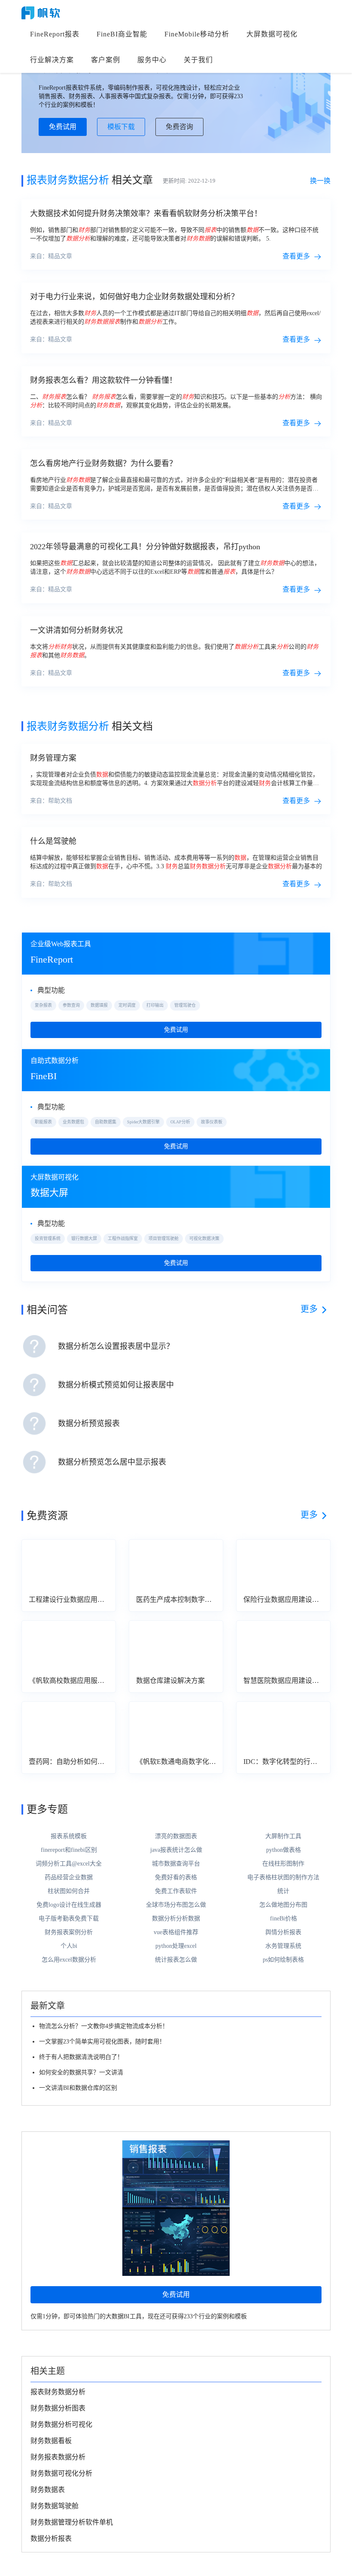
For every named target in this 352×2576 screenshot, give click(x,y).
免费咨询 (179, 127)
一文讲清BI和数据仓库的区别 (78, 2088)
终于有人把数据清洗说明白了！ (81, 2057)
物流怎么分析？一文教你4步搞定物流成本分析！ (104, 2026)
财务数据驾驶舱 (55, 2506)
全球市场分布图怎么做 (176, 1905)
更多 (309, 1309)
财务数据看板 (51, 2441)
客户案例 (106, 60)
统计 (283, 1891)
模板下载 (121, 127)
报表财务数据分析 (58, 2392)
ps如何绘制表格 (283, 1960)
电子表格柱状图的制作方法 (283, 1877)
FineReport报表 (55, 34)
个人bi (69, 1946)
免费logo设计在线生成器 (69, 1905)
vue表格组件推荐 (176, 1932)
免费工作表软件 (176, 1891)
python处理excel (176, 1946)
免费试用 (63, 127)
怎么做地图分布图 (283, 1905)
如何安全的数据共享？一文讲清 (81, 2072)
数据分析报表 (51, 2538)
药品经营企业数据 (69, 1877)
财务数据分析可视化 (61, 2424)
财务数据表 (48, 2490)
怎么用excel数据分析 (69, 1960)
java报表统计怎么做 (176, 1850)
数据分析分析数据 (176, 1918)
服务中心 (152, 60)
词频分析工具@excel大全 (69, 1864)
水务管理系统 (283, 1946)
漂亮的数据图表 (176, 1836)
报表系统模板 (69, 1836)
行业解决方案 (52, 60)
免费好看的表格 (176, 1877)
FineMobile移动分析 (197, 34)
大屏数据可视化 (272, 34)
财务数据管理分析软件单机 (72, 2522)
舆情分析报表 (283, 1932)
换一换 (320, 181)
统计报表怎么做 (176, 1960)
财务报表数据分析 (58, 2457)
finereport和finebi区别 (69, 1850)
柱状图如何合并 (69, 1891)
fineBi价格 (284, 1918)
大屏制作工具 (283, 1836)
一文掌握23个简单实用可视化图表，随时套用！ (102, 2042)
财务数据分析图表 (58, 2408)
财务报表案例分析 (69, 1932)
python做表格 (284, 1850)
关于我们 (198, 60)
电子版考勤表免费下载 (69, 1918)
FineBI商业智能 (122, 34)
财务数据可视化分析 (61, 2473)
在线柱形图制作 (283, 1864)
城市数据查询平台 (176, 1864)
